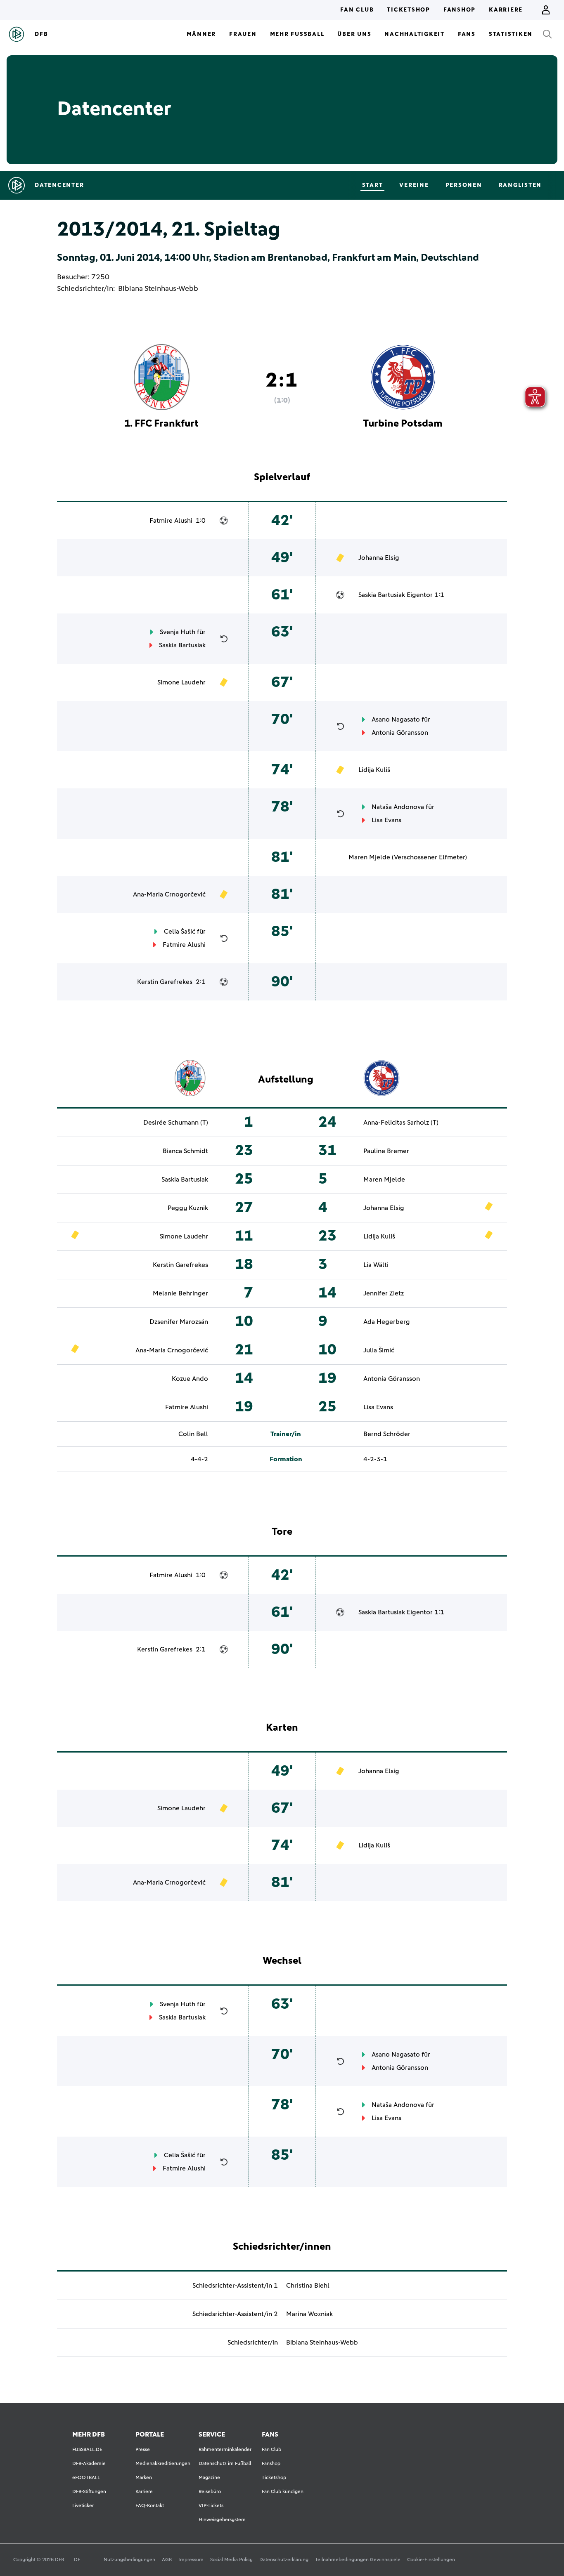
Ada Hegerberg (387, 1322)
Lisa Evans (386, 820)
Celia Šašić (180, 932)
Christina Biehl (308, 2286)
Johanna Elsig (379, 558)
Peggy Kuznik (188, 1208)
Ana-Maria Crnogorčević (169, 894)
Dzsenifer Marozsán (179, 1322)
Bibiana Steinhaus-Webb (158, 289)
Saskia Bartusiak (382, 595)
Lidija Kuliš (374, 770)
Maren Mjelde (369, 857)
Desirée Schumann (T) (176, 1123)
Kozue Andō (190, 1379)
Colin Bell (193, 1434)
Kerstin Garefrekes (165, 982)
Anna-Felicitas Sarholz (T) (401, 1123)
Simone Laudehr (181, 682)
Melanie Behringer (180, 1293)
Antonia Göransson (400, 733)
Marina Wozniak (309, 2314)
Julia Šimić (379, 1350)
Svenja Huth (178, 632)
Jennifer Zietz (384, 1293)
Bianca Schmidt (185, 1151)
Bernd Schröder (387, 1434)
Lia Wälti (376, 1265)
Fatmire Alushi (171, 521)
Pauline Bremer (386, 1151)
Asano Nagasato (396, 719)
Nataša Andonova (398, 807)
